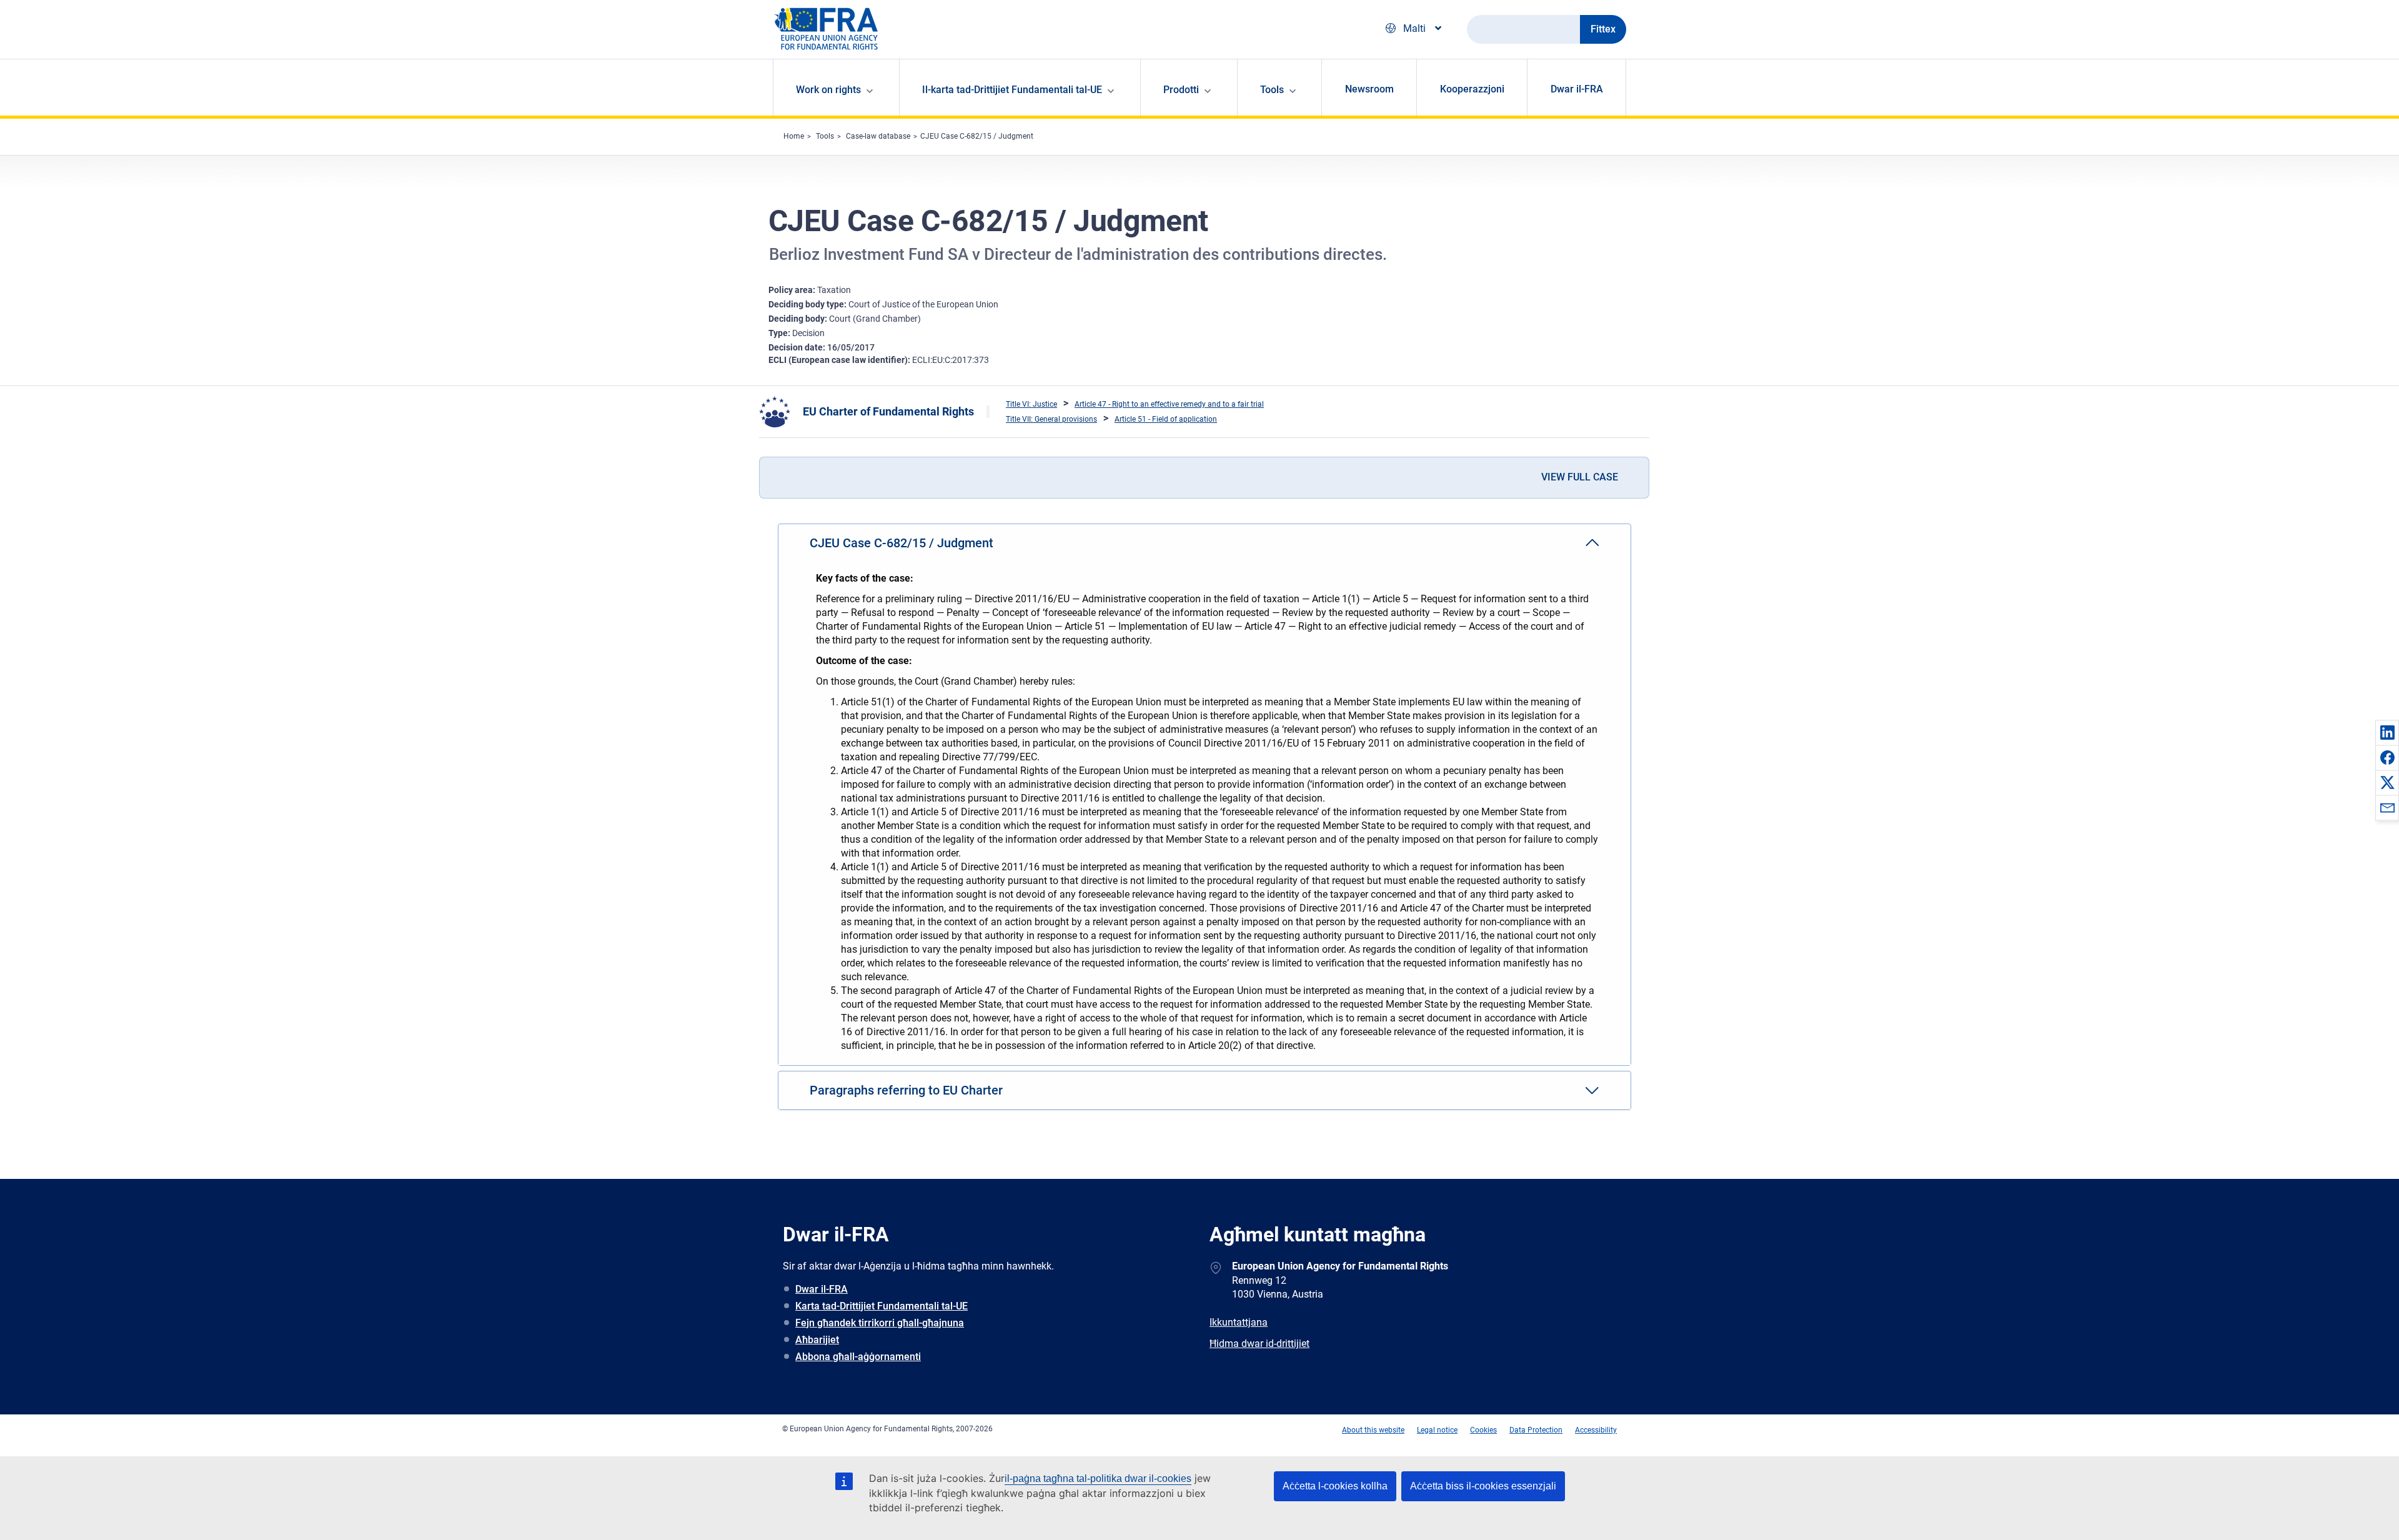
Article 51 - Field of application (1166, 419)
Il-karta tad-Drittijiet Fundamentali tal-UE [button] (1012, 90)
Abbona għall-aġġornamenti (858, 1357)
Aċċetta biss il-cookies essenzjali (1483, 1486)
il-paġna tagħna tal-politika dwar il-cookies (1098, 1478)
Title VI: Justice (1031, 404)
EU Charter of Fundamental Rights (888, 411)
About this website (1373, 1430)
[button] (2387, 732)
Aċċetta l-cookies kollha (1335, 1486)
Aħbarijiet (817, 1340)
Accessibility (1596, 1430)
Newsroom (1369, 89)
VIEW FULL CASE (1580, 477)
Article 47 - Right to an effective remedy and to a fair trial (1169, 404)
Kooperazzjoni (1472, 89)
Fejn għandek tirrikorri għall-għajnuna (880, 1323)
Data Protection (1536, 1430)
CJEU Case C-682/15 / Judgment (977, 136)
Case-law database (878, 136)
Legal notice (1437, 1430)
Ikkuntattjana (1239, 1322)
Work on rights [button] (828, 90)
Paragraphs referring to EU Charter (906, 1090)
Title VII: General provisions (1051, 419)
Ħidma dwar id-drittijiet (1259, 1344)
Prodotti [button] (1181, 90)
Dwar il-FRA (1577, 89)
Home (794, 136)
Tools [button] (1272, 90)
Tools (825, 136)
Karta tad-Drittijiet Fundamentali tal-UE (882, 1306)
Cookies (1483, 1430)
